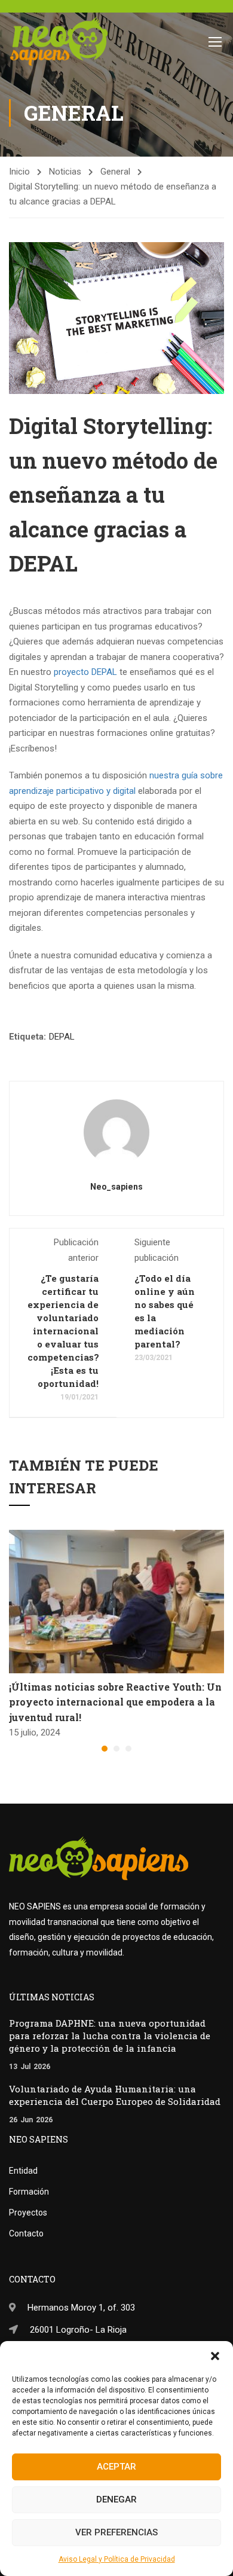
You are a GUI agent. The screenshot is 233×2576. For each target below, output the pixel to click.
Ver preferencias (116, 2532)
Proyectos (28, 2213)
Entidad (23, 2171)
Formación (29, 2192)
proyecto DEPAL (85, 672)
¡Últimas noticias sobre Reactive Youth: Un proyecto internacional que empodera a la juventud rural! (115, 1702)
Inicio (19, 172)
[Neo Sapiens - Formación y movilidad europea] (59, 41)
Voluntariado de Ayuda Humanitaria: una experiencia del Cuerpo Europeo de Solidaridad (115, 2095)
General (115, 172)
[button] (215, 2356)
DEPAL (62, 1037)
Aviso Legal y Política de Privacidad (117, 2559)
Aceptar (116, 2467)
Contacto (26, 2233)
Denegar (116, 2499)
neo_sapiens (116, 1187)
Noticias (65, 172)
